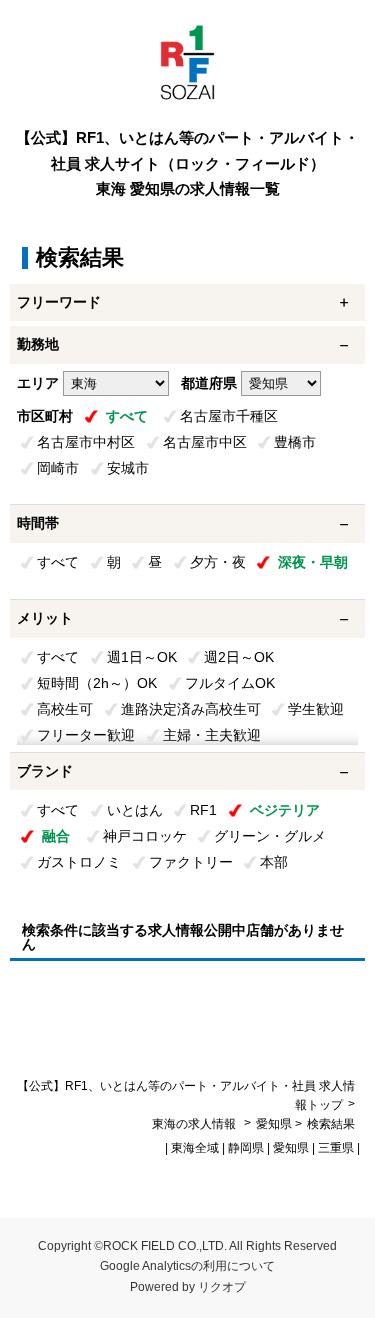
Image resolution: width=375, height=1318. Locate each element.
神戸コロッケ (145, 836)
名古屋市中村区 (86, 442)
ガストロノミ (79, 862)
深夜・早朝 (313, 562)
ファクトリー (191, 862)
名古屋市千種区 (229, 416)
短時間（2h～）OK (97, 683)
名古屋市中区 (205, 442)
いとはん (135, 810)
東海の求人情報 (195, 1124)
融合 (56, 836)
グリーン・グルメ (270, 836)
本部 (274, 862)
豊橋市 (295, 442)
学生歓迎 (316, 709)
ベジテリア (285, 810)
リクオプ (222, 1287)
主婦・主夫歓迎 (212, 735)
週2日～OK (239, 657)
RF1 (203, 810)
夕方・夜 (218, 562)
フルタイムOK (230, 683)
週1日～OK (142, 657)
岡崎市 (58, 468)
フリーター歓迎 (86, 735)
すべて (127, 416)
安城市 (128, 468)
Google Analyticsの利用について (187, 1266)
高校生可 (65, 709)
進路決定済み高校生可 (191, 709)
